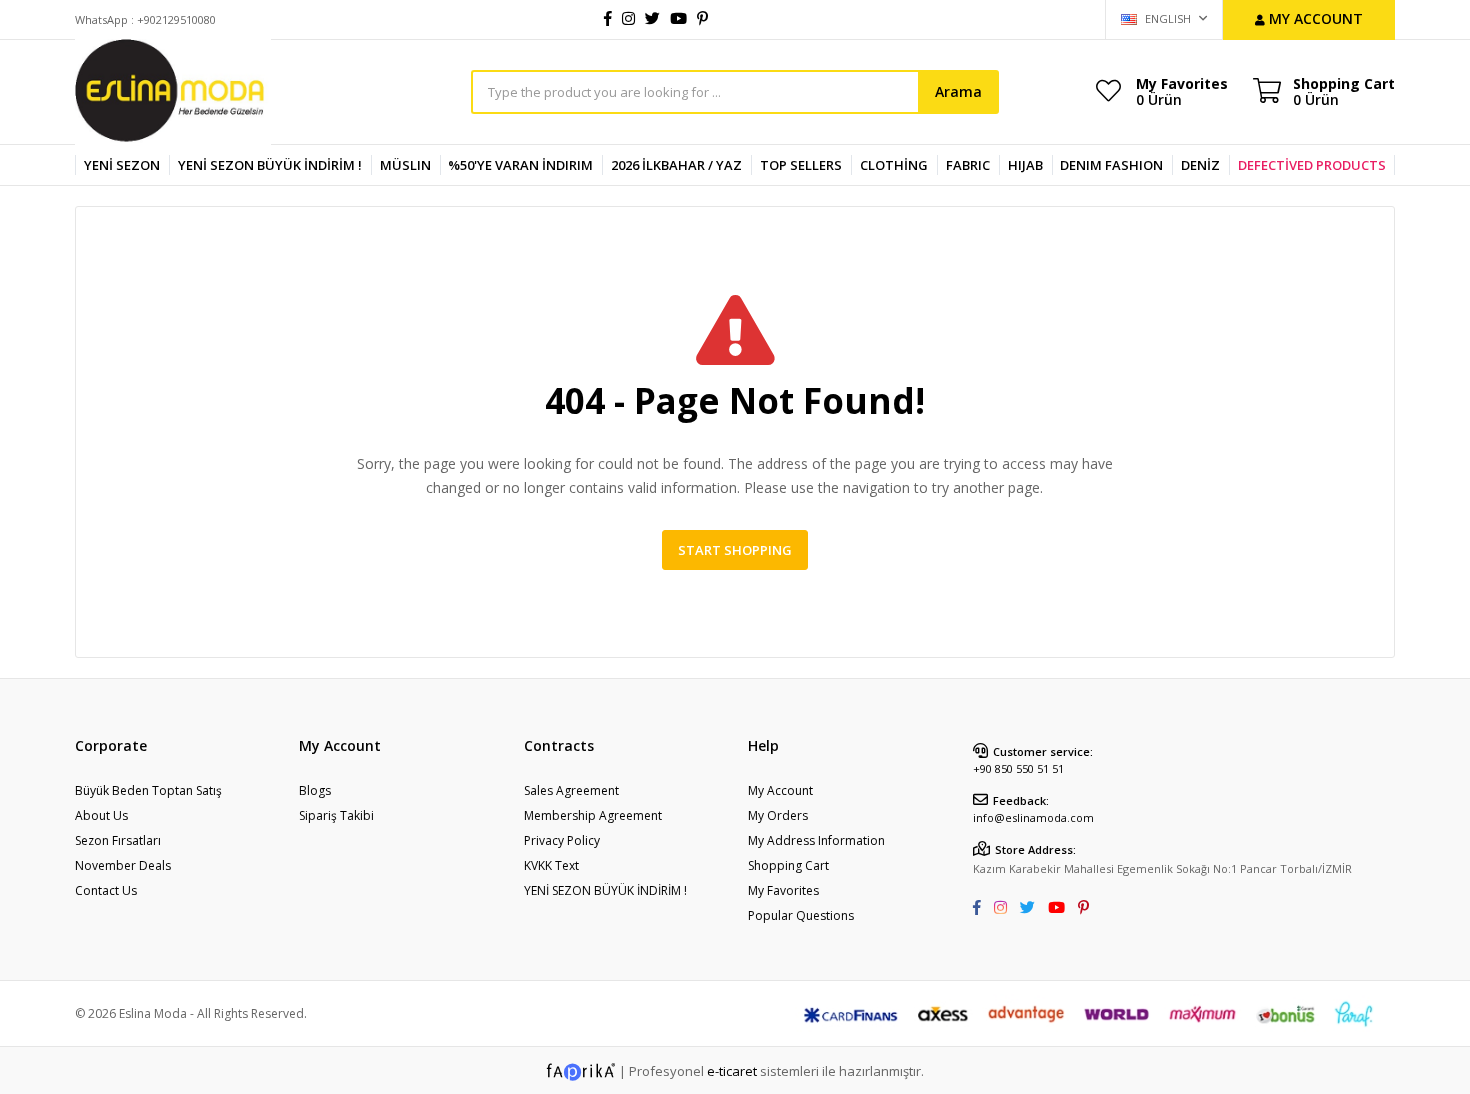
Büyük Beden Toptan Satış (148, 790)
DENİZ (1200, 165)
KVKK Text (551, 865)
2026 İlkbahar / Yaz (676, 165)
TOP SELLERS (801, 165)
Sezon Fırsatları (118, 840)
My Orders (778, 815)
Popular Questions (801, 915)
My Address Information (816, 840)
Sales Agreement (571, 790)
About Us (101, 815)
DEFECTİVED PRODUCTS (1312, 165)
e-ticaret (732, 1071)
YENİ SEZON (122, 165)
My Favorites (1182, 91)
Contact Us (106, 890)
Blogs (315, 790)
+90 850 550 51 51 (1018, 768)
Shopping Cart (788, 865)
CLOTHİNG (894, 165)
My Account (780, 790)
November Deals (123, 865)
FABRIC (968, 165)
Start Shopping (735, 550)
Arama (958, 91)
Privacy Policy (562, 840)
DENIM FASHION (1111, 165)
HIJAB (1025, 165)
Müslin (405, 165)
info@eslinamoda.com (1033, 817)
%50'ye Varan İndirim (520, 165)
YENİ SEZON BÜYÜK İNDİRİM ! (270, 165)
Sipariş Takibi (336, 815)
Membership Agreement (593, 815)
